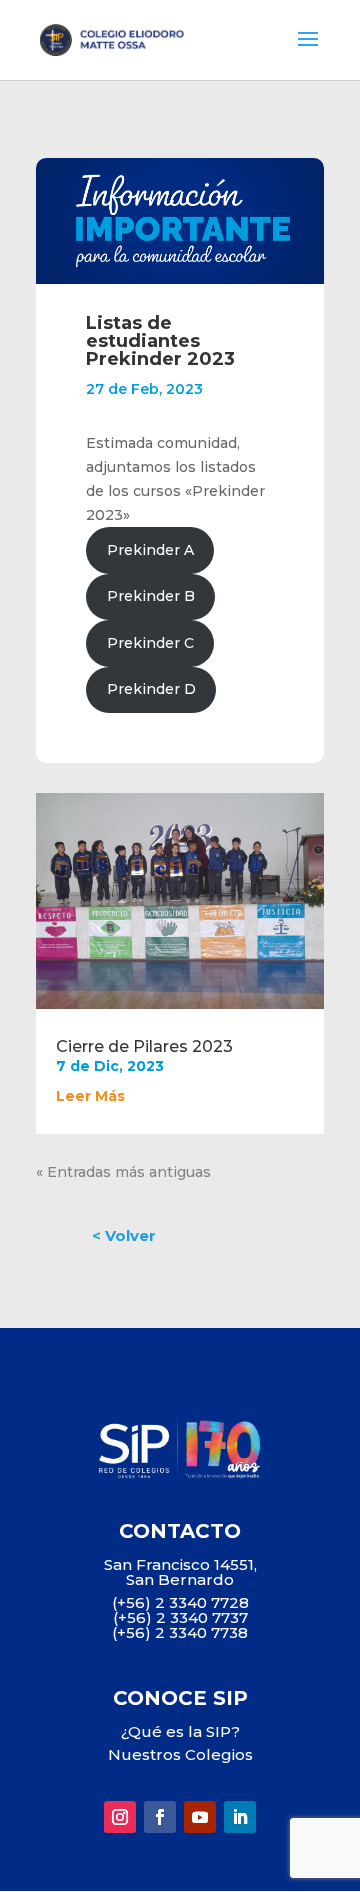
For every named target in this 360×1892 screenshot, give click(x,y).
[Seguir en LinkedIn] (240, 1817)
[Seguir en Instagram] (120, 1817)
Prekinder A (150, 550)
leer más (90, 1096)
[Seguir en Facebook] (160, 1817)
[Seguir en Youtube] (200, 1817)
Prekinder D (151, 689)
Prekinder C (150, 643)
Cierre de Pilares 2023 (144, 1046)
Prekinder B (151, 596)
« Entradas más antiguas (123, 1172)
